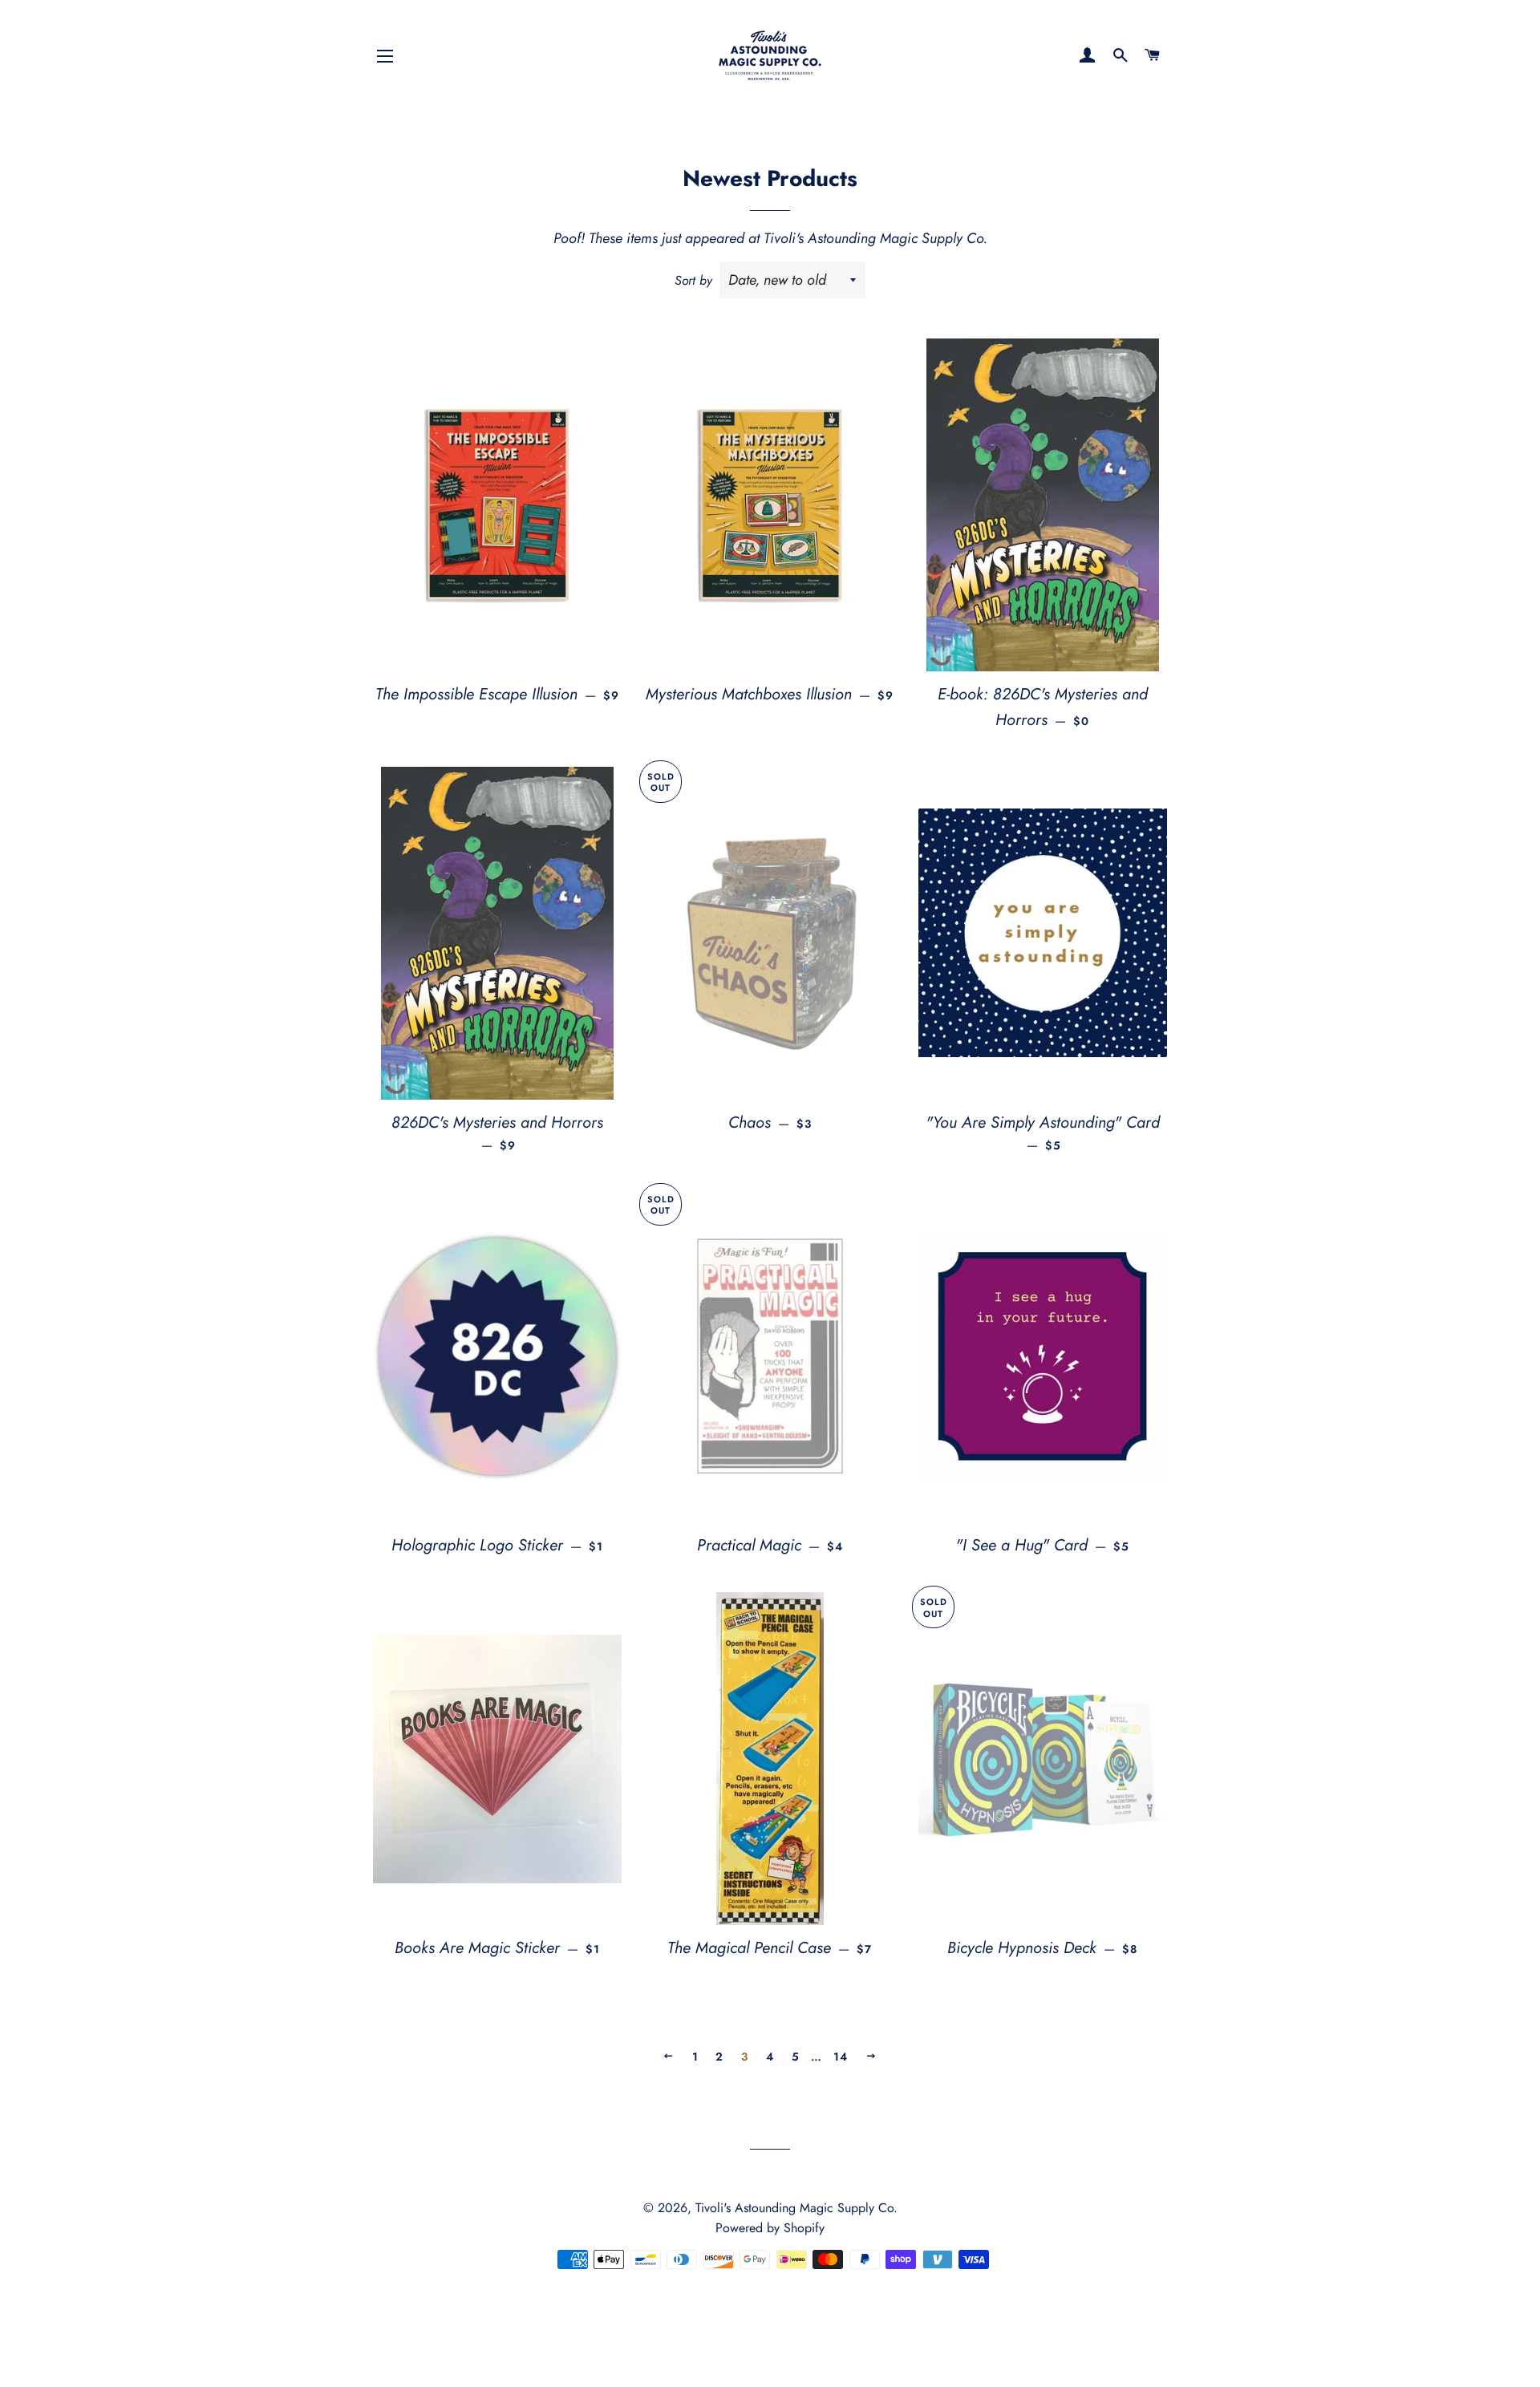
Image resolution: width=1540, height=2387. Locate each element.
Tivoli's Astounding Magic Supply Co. (796, 2208)
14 (841, 2057)
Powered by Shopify (770, 2228)
